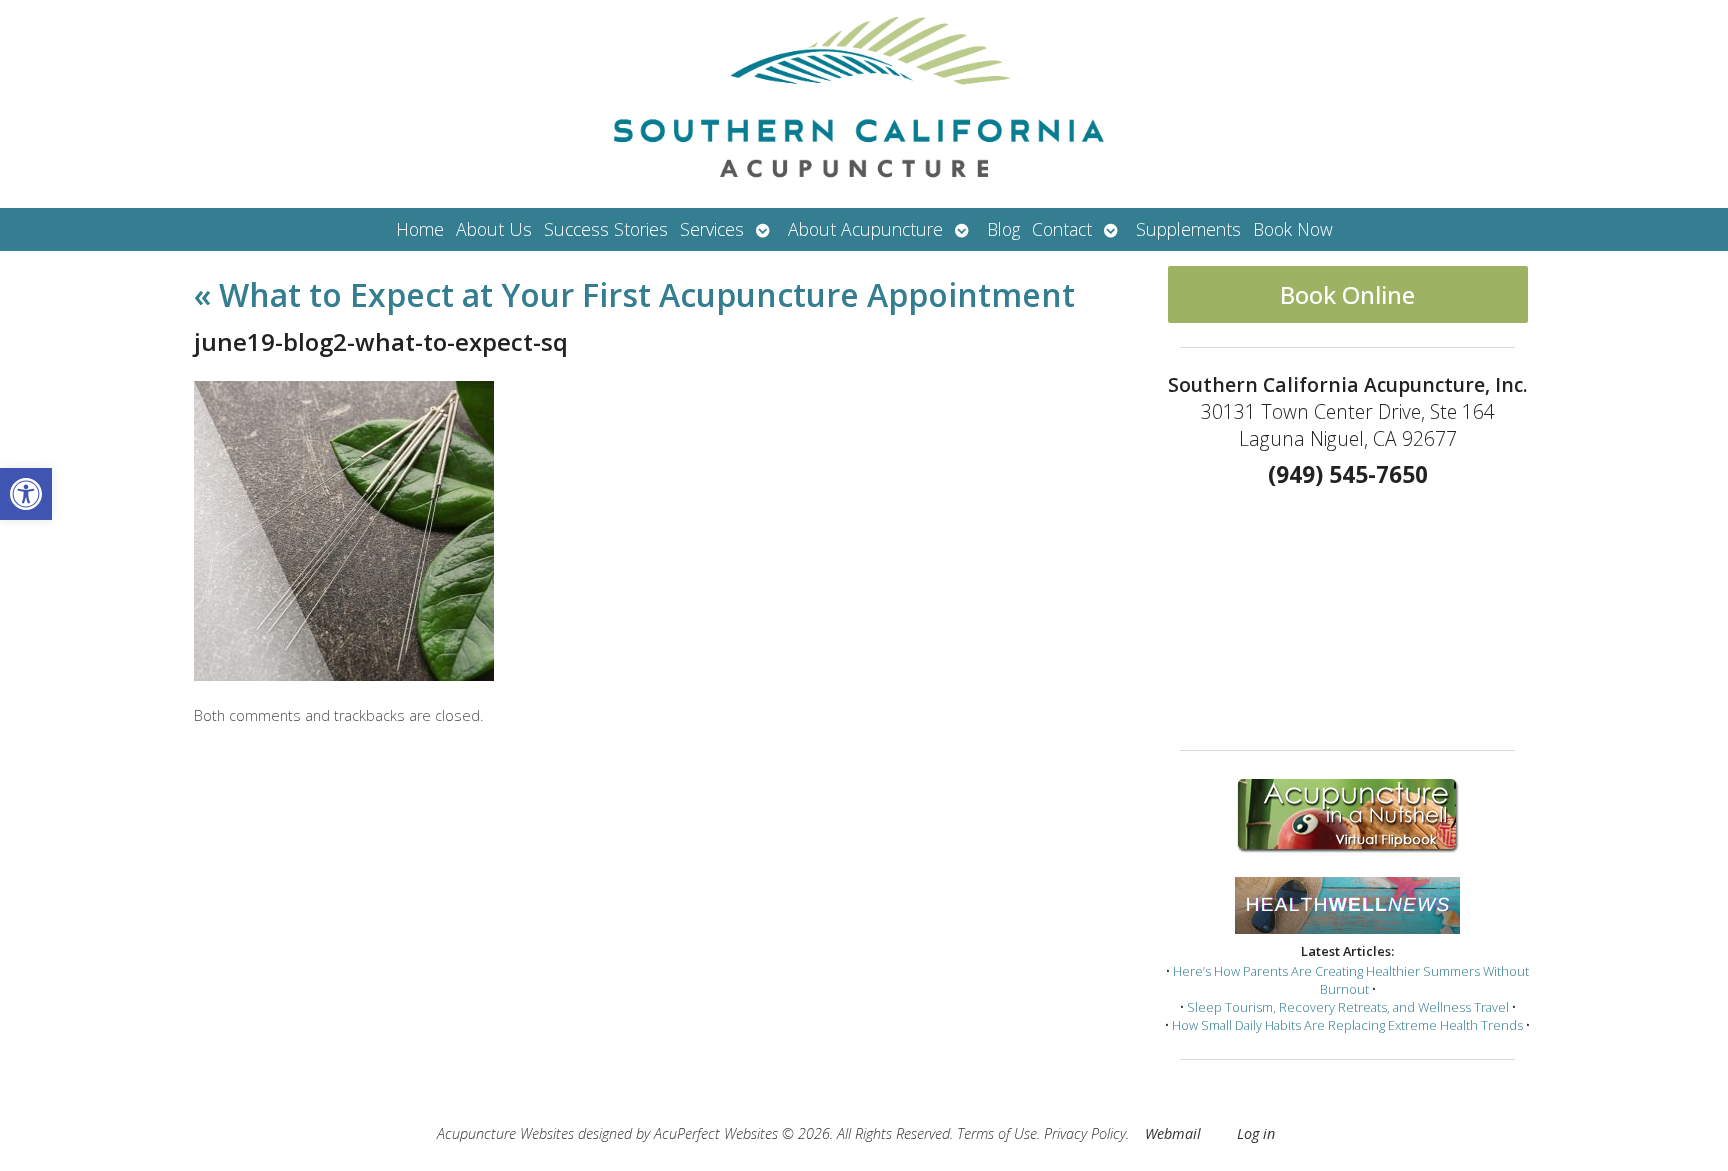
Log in (1256, 1133)
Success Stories (606, 229)
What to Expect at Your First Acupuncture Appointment (634, 294)
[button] (26, 494)
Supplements (1188, 229)
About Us (494, 229)
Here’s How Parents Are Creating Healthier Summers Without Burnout (1351, 980)
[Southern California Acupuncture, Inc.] (864, 104)
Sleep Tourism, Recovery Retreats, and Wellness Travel (1348, 1007)
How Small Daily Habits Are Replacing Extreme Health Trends (1347, 1025)
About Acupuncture (865, 229)
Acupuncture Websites (505, 1133)
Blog (1003, 229)
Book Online (1347, 294)
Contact (1062, 229)
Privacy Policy (1085, 1133)
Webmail (1173, 1133)
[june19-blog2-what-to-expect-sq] (344, 675)
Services (712, 229)
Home (420, 229)
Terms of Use (997, 1133)
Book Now (1293, 229)
